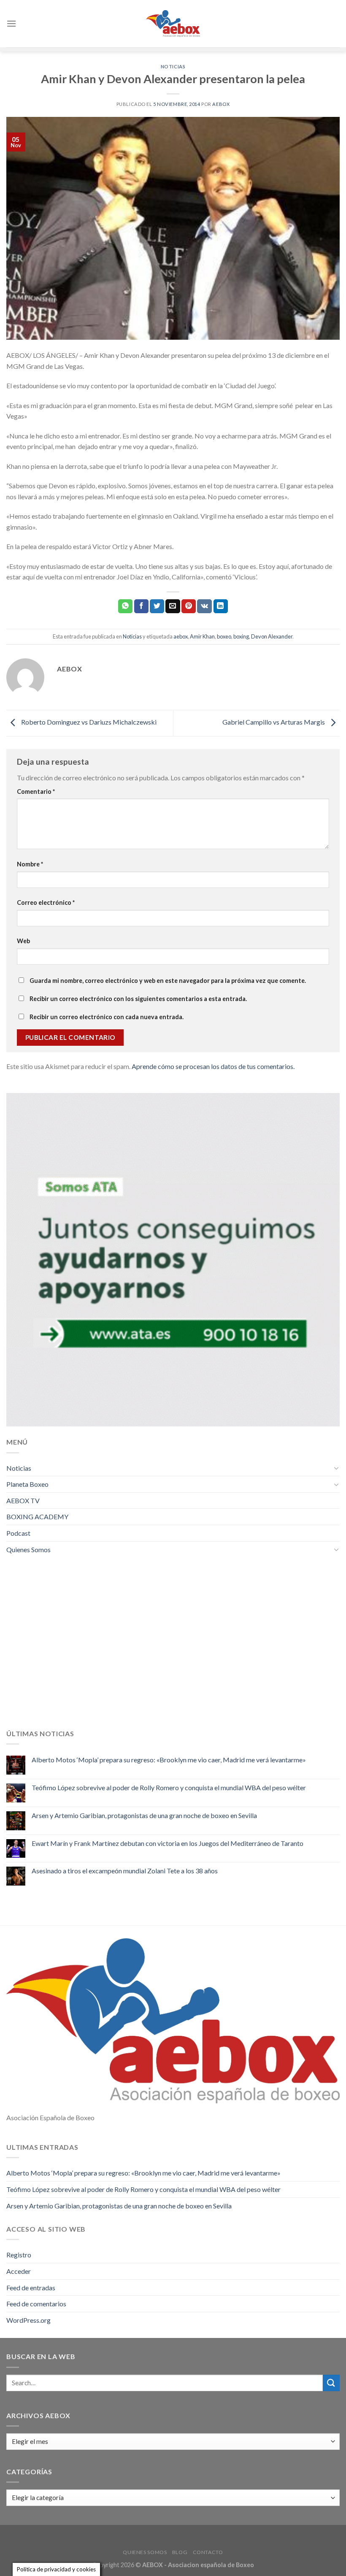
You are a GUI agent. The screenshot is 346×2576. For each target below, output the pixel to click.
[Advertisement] (173, 1648)
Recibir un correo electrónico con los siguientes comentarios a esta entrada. (138, 999)
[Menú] (11, 23)
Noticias (173, 66)
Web (23, 941)
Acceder (19, 2271)
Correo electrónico (46, 902)
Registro (19, 2255)
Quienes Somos (28, 1549)
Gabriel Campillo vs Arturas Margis (274, 722)
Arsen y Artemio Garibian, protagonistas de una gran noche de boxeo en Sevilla (144, 1815)
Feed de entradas (31, 2288)
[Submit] (331, 2383)
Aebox (221, 104)
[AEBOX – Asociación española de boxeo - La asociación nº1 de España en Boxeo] (173, 23)
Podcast (18, 1533)
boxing (241, 636)
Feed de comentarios (36, 2304)
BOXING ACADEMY (37, 1517)
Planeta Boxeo (27, 1484)
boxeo (224, 636)
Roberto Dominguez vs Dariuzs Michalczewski (88, 722)
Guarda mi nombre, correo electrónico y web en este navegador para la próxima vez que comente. (168, 981)
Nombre (30, 864)
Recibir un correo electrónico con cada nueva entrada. (107, 1017)
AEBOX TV (23, 1500)
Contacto (208, 2552)
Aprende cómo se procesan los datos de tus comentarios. (213, 1066)
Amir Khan (202, 636)
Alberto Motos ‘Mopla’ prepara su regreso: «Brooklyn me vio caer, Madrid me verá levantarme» (169, 1760)
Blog (180, 2552)
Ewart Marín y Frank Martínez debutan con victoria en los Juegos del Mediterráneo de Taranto (168, 1843)
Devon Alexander (272, 636)
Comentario (36, 791)
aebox (181, 636)
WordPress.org (28, 2320)
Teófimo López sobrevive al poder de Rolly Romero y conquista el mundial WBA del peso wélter (169, 1787)
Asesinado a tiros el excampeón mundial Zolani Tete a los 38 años (125, 1871)
